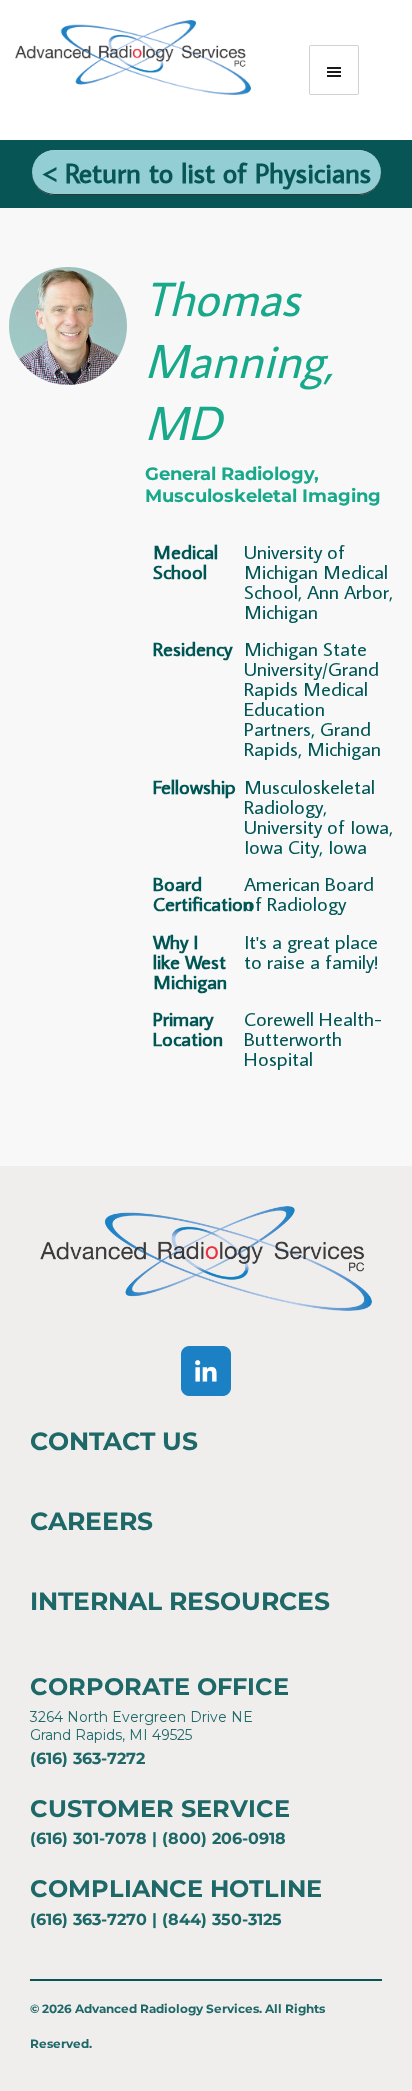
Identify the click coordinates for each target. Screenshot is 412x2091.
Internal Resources (180, 1601)
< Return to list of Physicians (206, 172)
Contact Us (114, 1441)
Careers (91, 1521)
